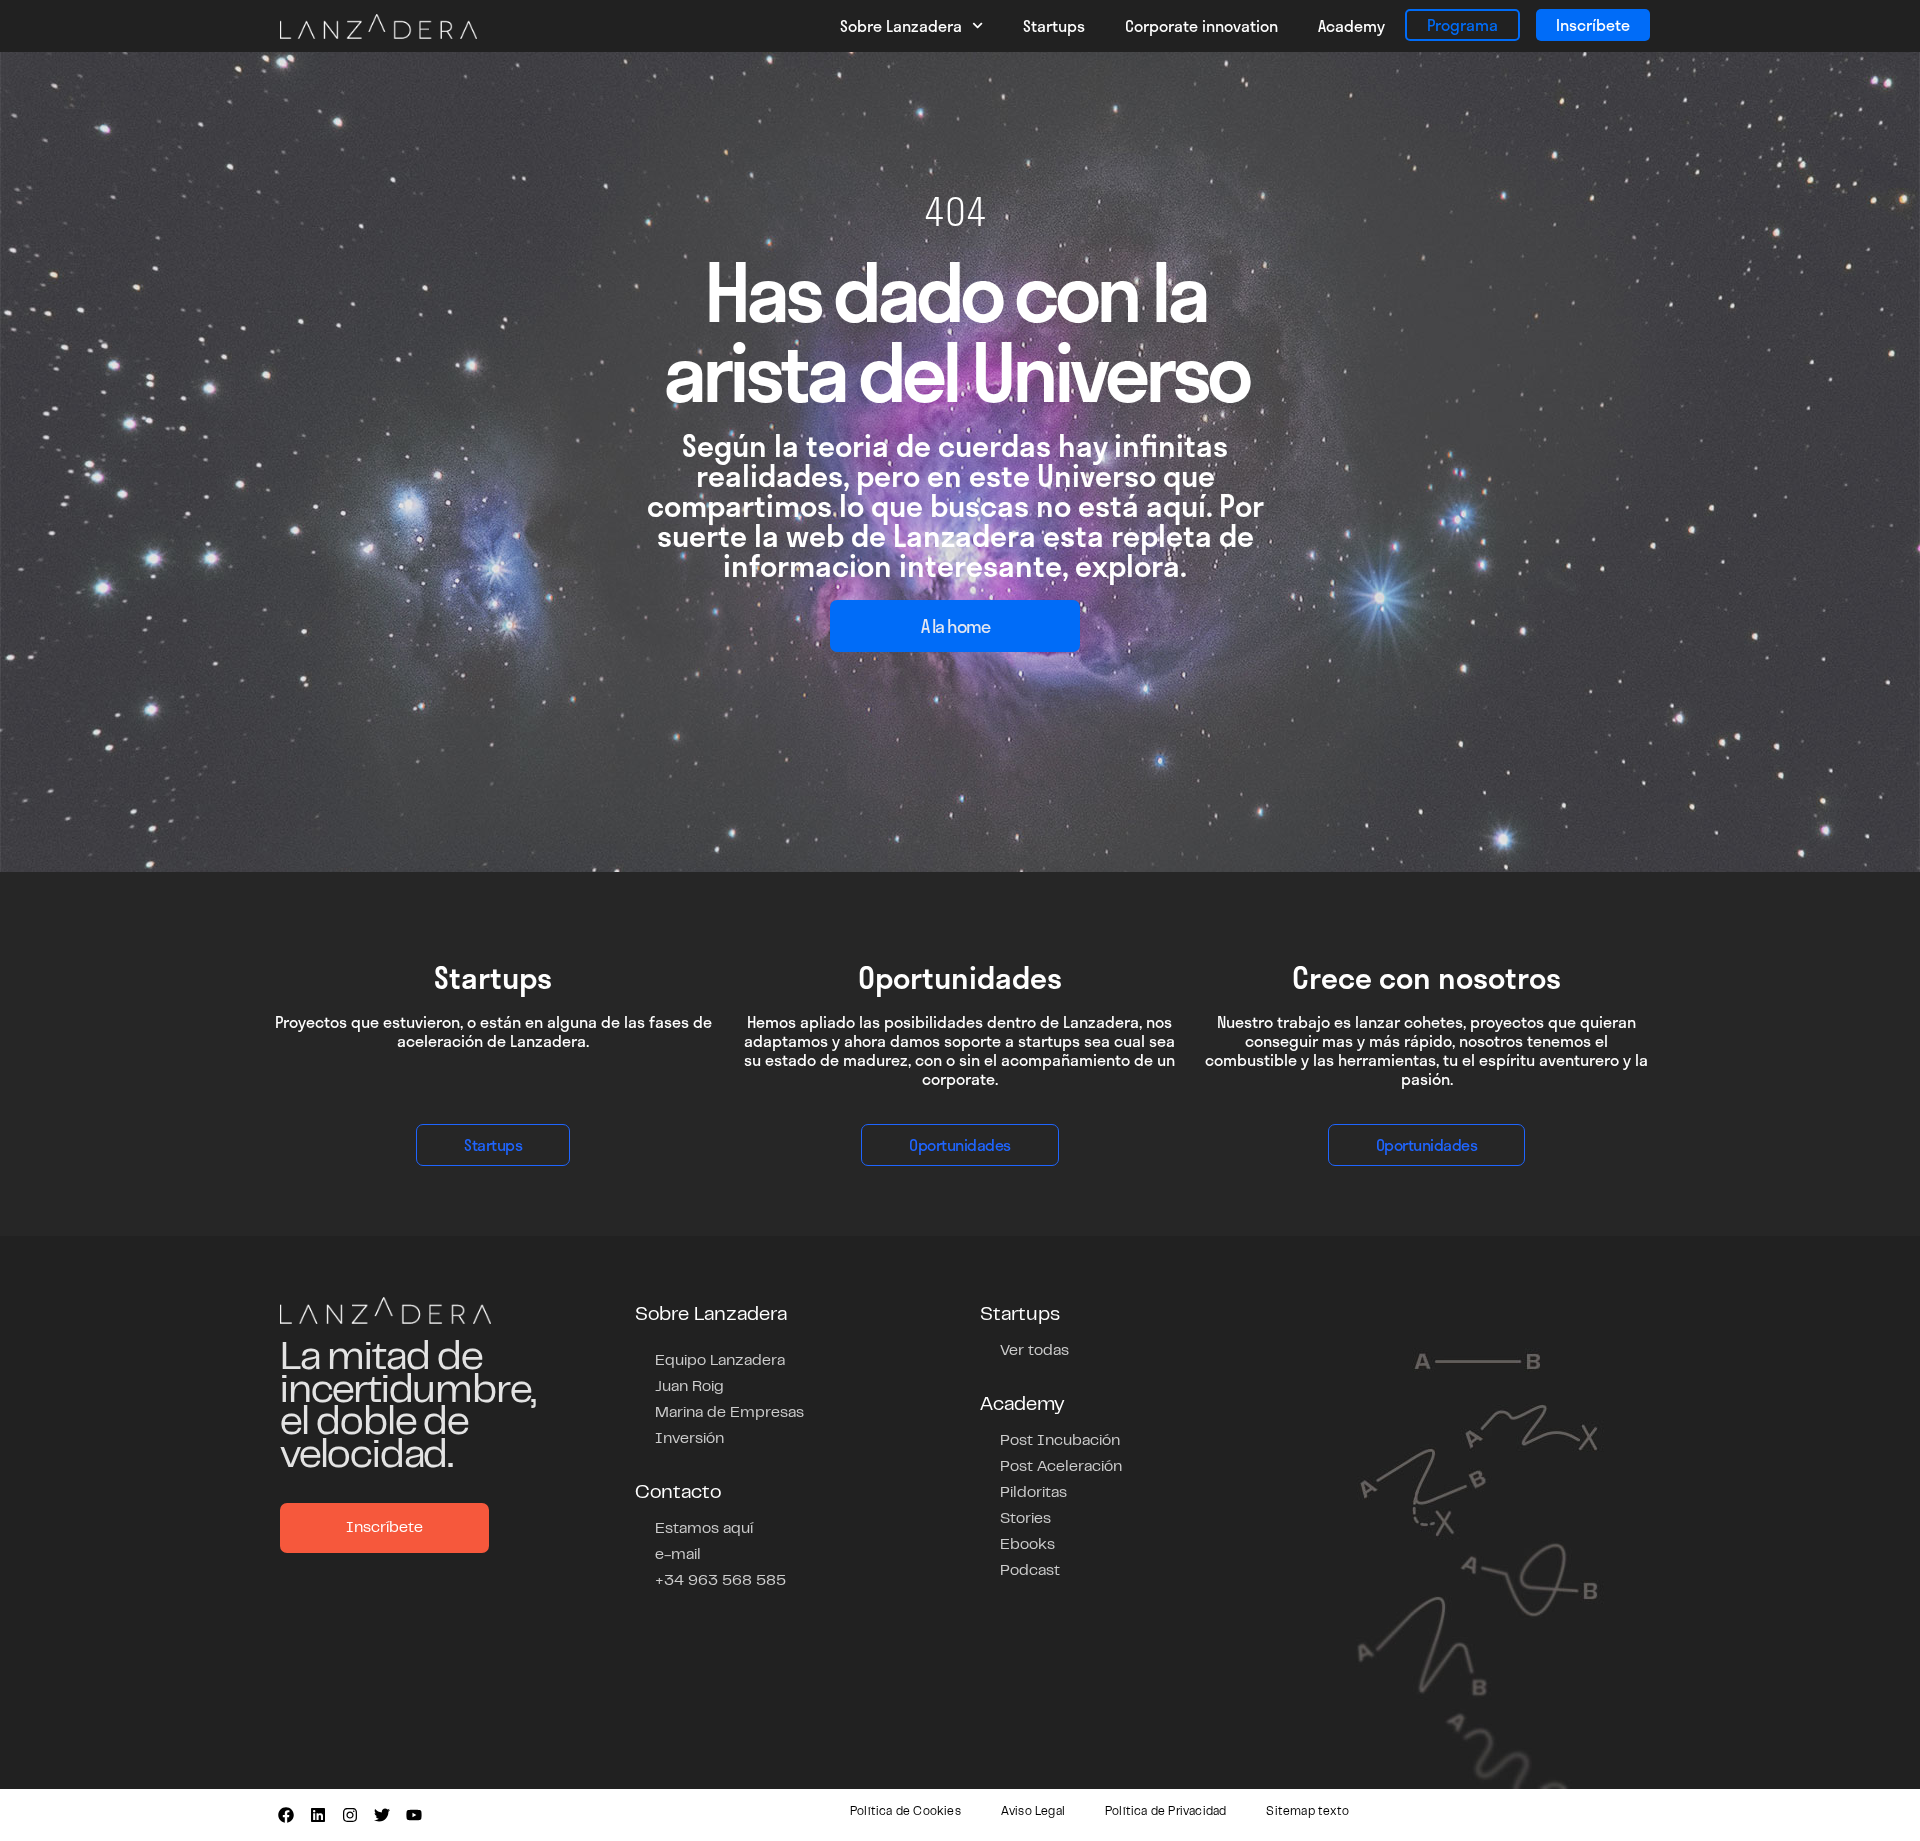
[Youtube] (414, 1815)
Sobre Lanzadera (901, 25)
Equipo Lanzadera (720, 1361)
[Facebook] (286, 1815)
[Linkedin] (318, 1815)
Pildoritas (1033, 1493)
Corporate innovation (1201, 25)
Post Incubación (1060, 1441)
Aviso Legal (1033, 1812)
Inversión (689, 1439)
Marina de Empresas (729, 1413)
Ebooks (1027, 1545)
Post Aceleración (1061, 1467)
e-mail (678, 1555)
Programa (1462, 24)
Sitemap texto (1307, 1812)
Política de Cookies (905, 1812)
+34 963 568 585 (720, 1581)
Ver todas (1034, 1351)
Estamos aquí (704, 1529)
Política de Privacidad (1165, 1812)
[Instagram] (350, 1815)
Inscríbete (1593, 24)
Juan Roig (689, 1387)
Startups (1054, 25)
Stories (1025, 1519)
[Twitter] (382, 1815)
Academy (1351, 25)
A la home (955, 626)
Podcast (1030, 1571)
